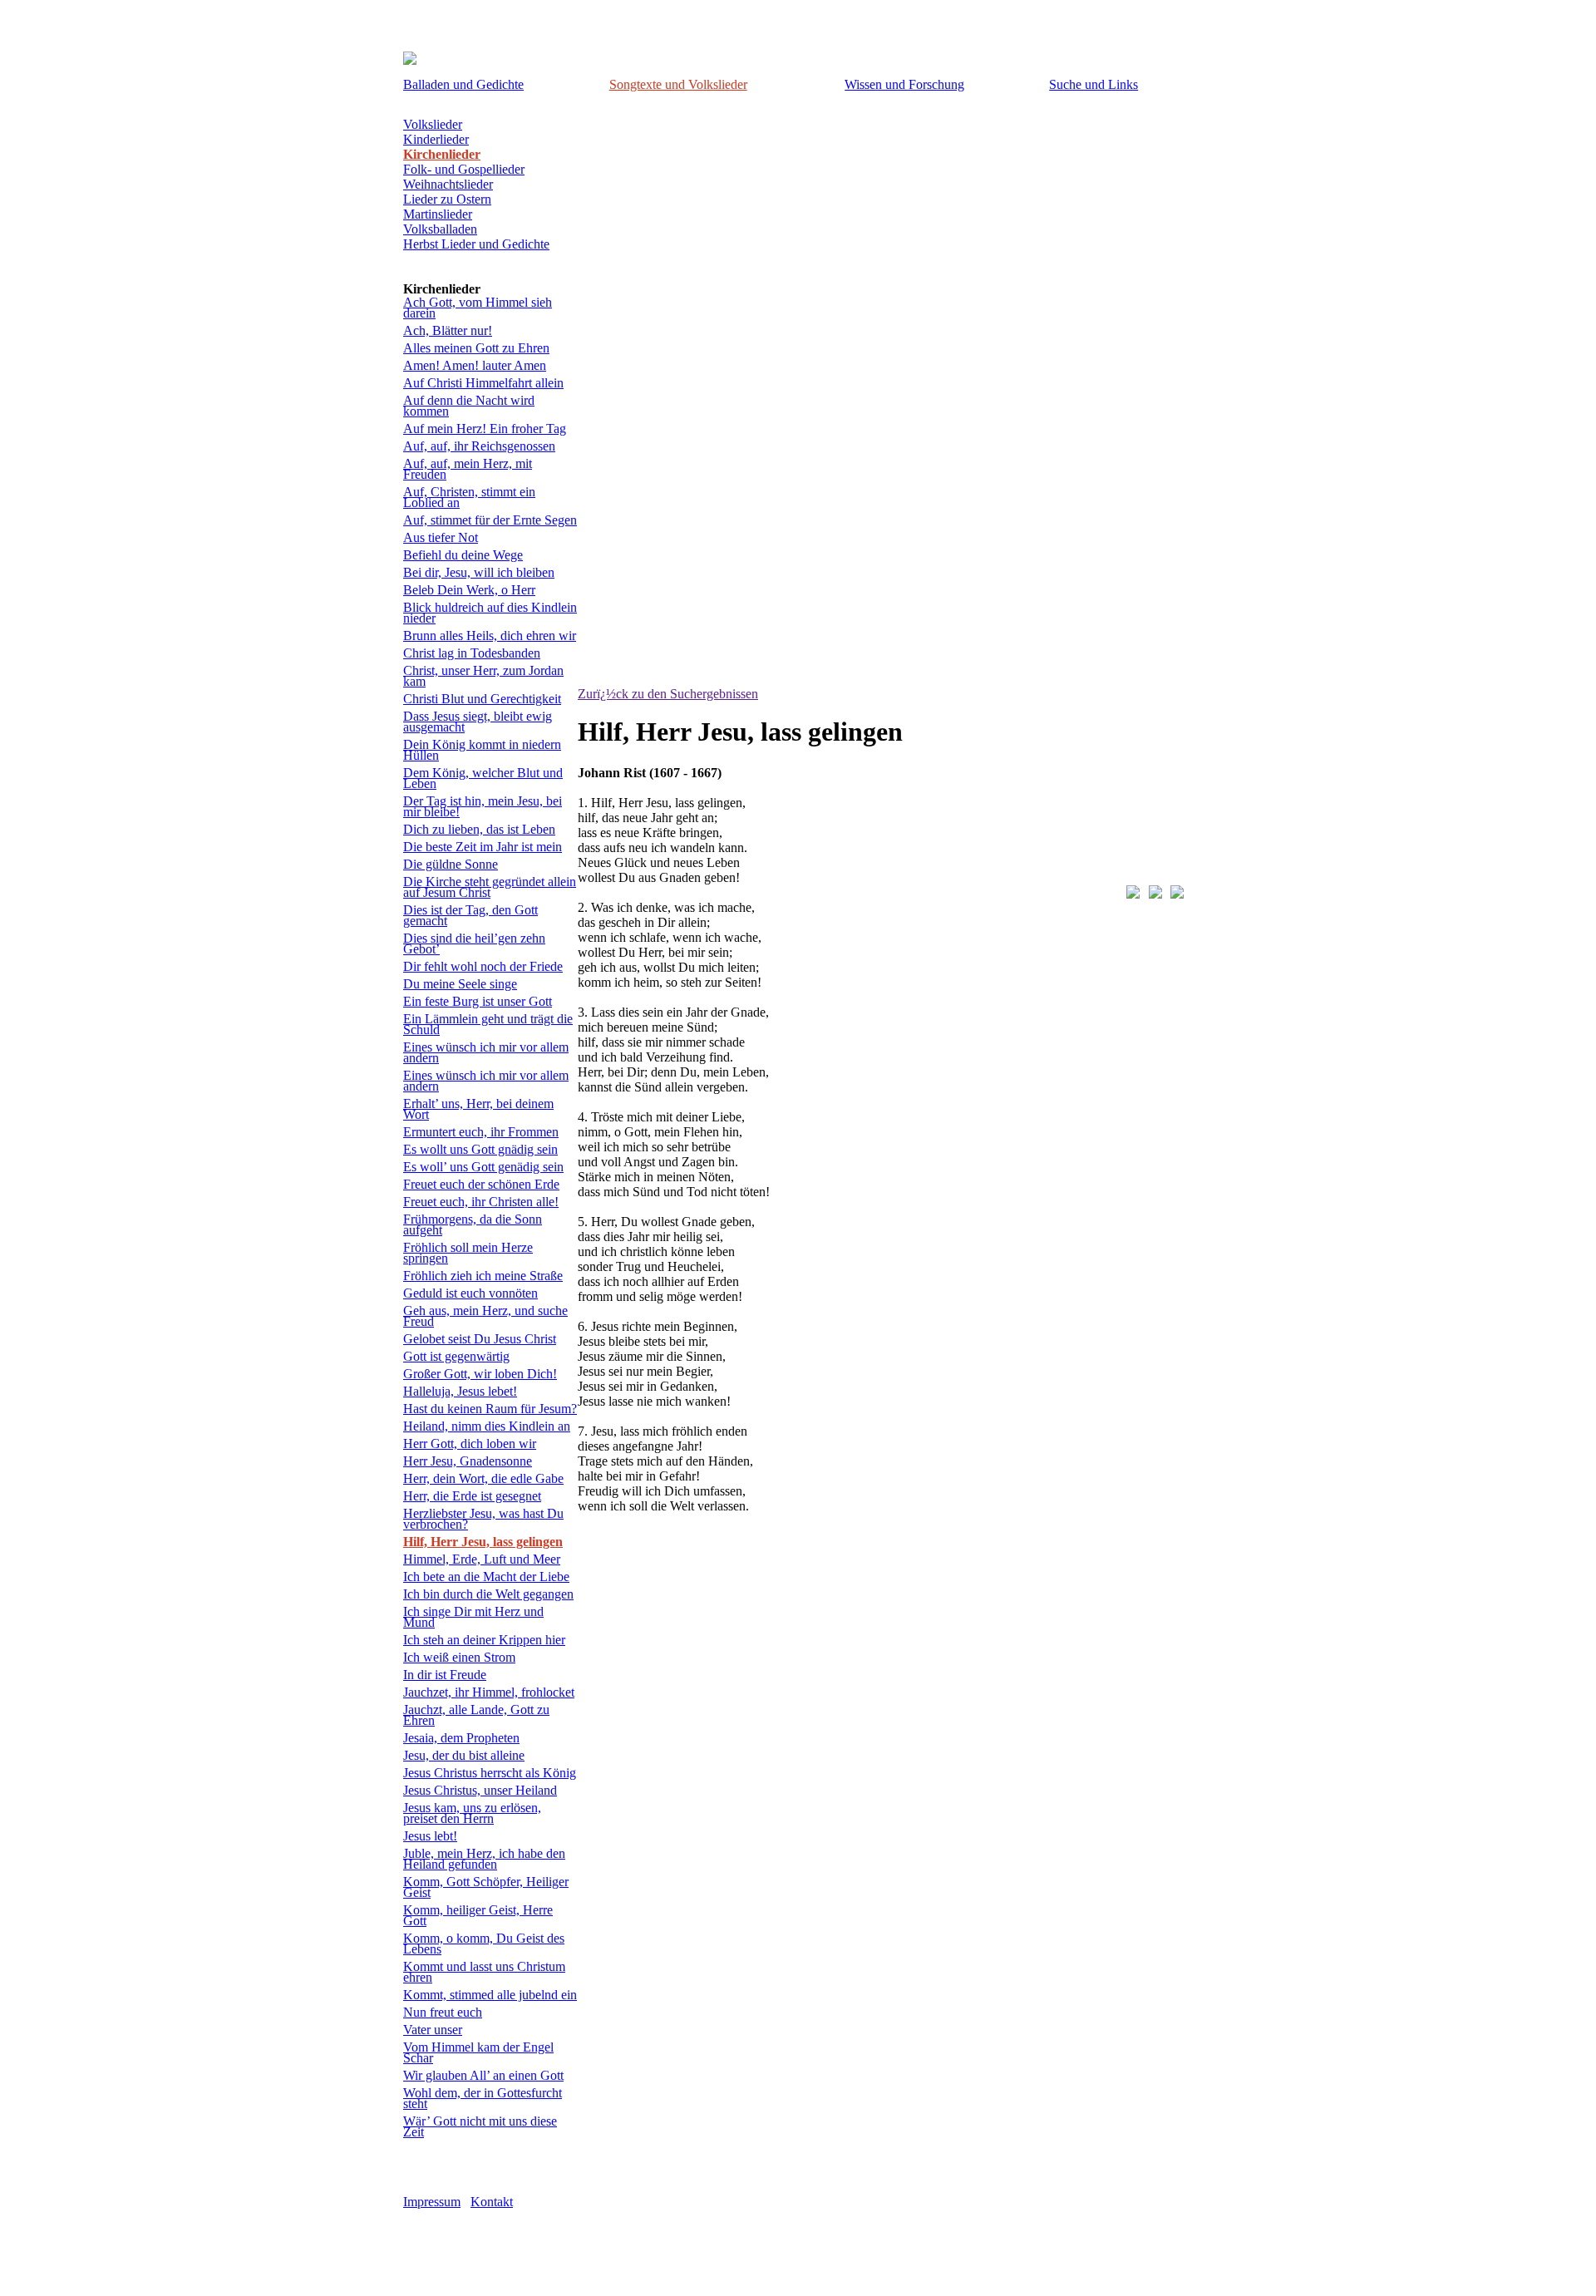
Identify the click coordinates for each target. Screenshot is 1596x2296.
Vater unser (433, 2030)
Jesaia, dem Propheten (461, 1738)
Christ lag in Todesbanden (472, 653)
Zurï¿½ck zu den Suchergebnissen (668, 694)
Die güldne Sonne (451, 864)
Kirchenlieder (442, 154)
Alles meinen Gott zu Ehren (476, 348)
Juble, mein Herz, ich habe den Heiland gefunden (484, 1859)
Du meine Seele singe (460, 984)
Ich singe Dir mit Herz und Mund (473, 1617)
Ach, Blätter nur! (448, 330)
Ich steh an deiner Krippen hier (484, 1640)
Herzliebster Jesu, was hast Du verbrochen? (483, 1519)
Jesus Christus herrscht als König (490, 1773)
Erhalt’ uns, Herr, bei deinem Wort (478, 1109)
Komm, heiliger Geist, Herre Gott (478, 1915)
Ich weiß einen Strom (459, 1657)
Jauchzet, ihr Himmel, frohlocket (489, 1692)
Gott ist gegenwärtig (456, 1356)
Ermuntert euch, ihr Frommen (481, 1132)
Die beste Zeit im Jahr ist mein (483, 847)
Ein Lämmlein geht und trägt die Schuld (488, 1024)
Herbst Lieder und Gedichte (476, 244)
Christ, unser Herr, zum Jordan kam (483, 676)
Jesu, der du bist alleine (464, 1755)
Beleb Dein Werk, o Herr (469, 590)
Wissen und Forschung (904, 84)
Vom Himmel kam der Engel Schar (478, 2052)
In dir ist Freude (445, 1675)
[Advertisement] (772, 1584)
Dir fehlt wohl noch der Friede (483, 966)
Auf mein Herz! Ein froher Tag (485, 429)
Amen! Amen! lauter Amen (475, 365)
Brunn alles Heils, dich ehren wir (490, 636)
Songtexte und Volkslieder (678, 84)
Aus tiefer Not (441, 537)
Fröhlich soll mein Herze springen (468, 1253)
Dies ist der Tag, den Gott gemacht (470, 915)
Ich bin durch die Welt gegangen (488, 1594)
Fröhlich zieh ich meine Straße (483, 1276)
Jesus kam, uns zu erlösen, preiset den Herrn (472, 1813)
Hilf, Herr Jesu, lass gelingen (483, 1542)
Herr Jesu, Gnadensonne (468, 1461)
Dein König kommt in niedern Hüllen (482, 750)
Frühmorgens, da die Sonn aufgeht (473, 1224)
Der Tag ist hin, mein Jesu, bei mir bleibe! (483, 806)
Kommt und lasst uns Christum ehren (484, 1972)
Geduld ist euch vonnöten (470, 1293)
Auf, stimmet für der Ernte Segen (490, 520)
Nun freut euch (443, 2012)
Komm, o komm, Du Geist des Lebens (484, 1944)
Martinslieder (438, 214)
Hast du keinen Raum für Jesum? (490, 1409)
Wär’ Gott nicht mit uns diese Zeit (480, 2126)
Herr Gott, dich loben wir (470, 1444)
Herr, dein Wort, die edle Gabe (483, 1478)
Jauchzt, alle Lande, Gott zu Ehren (476, 1715)
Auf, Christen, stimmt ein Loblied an (469, 497)
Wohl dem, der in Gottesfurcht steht (483, 2098)
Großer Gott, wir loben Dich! (480, 1374)
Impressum (432, 2202)
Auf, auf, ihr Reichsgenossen (479, 446)
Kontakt (492, 2202)
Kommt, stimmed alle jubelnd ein (490, 1995)
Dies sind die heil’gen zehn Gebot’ (474, 944)
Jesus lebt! (430, 1836)
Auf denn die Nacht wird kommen (469, 406)
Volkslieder (433, 124)
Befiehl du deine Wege (463, 555)
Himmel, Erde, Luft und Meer (482, 1559)
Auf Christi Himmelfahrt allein (483, 383)
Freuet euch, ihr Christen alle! (481, 1202)
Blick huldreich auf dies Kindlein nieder (490, 613)
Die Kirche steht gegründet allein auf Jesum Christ (490, 887)
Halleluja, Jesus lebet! (460, 1391)
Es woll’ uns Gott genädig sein (483, 1167)
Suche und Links (1094, 84)
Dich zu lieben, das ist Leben (479, 829)
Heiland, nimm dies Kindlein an (487, 1426)
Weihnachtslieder (448, 184)
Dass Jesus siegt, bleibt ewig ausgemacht (478, 722)
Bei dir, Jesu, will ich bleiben (479, 572)
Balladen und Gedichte (463, 84)
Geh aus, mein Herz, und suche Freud (485, 1316)
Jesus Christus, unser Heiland (480, 1790)
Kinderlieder (436, 139)
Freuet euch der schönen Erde (481, 1184)
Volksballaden (440, 229)
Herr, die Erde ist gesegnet (472, 1496)
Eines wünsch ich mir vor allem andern (486, 1052)
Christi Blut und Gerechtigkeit (482, 699)
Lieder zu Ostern (447, 199)
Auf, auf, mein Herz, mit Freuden (468, 469)
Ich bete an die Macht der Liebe (486, 1577)
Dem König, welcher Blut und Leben (483, 778)
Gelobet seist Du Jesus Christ (480, 1339)
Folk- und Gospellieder (464, 169)
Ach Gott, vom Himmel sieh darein (478, 308)
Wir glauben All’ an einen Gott (483, 2075)
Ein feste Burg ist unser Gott (478, 1001)
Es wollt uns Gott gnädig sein (480, 1149)
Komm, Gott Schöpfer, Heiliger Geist (486, 1887)
